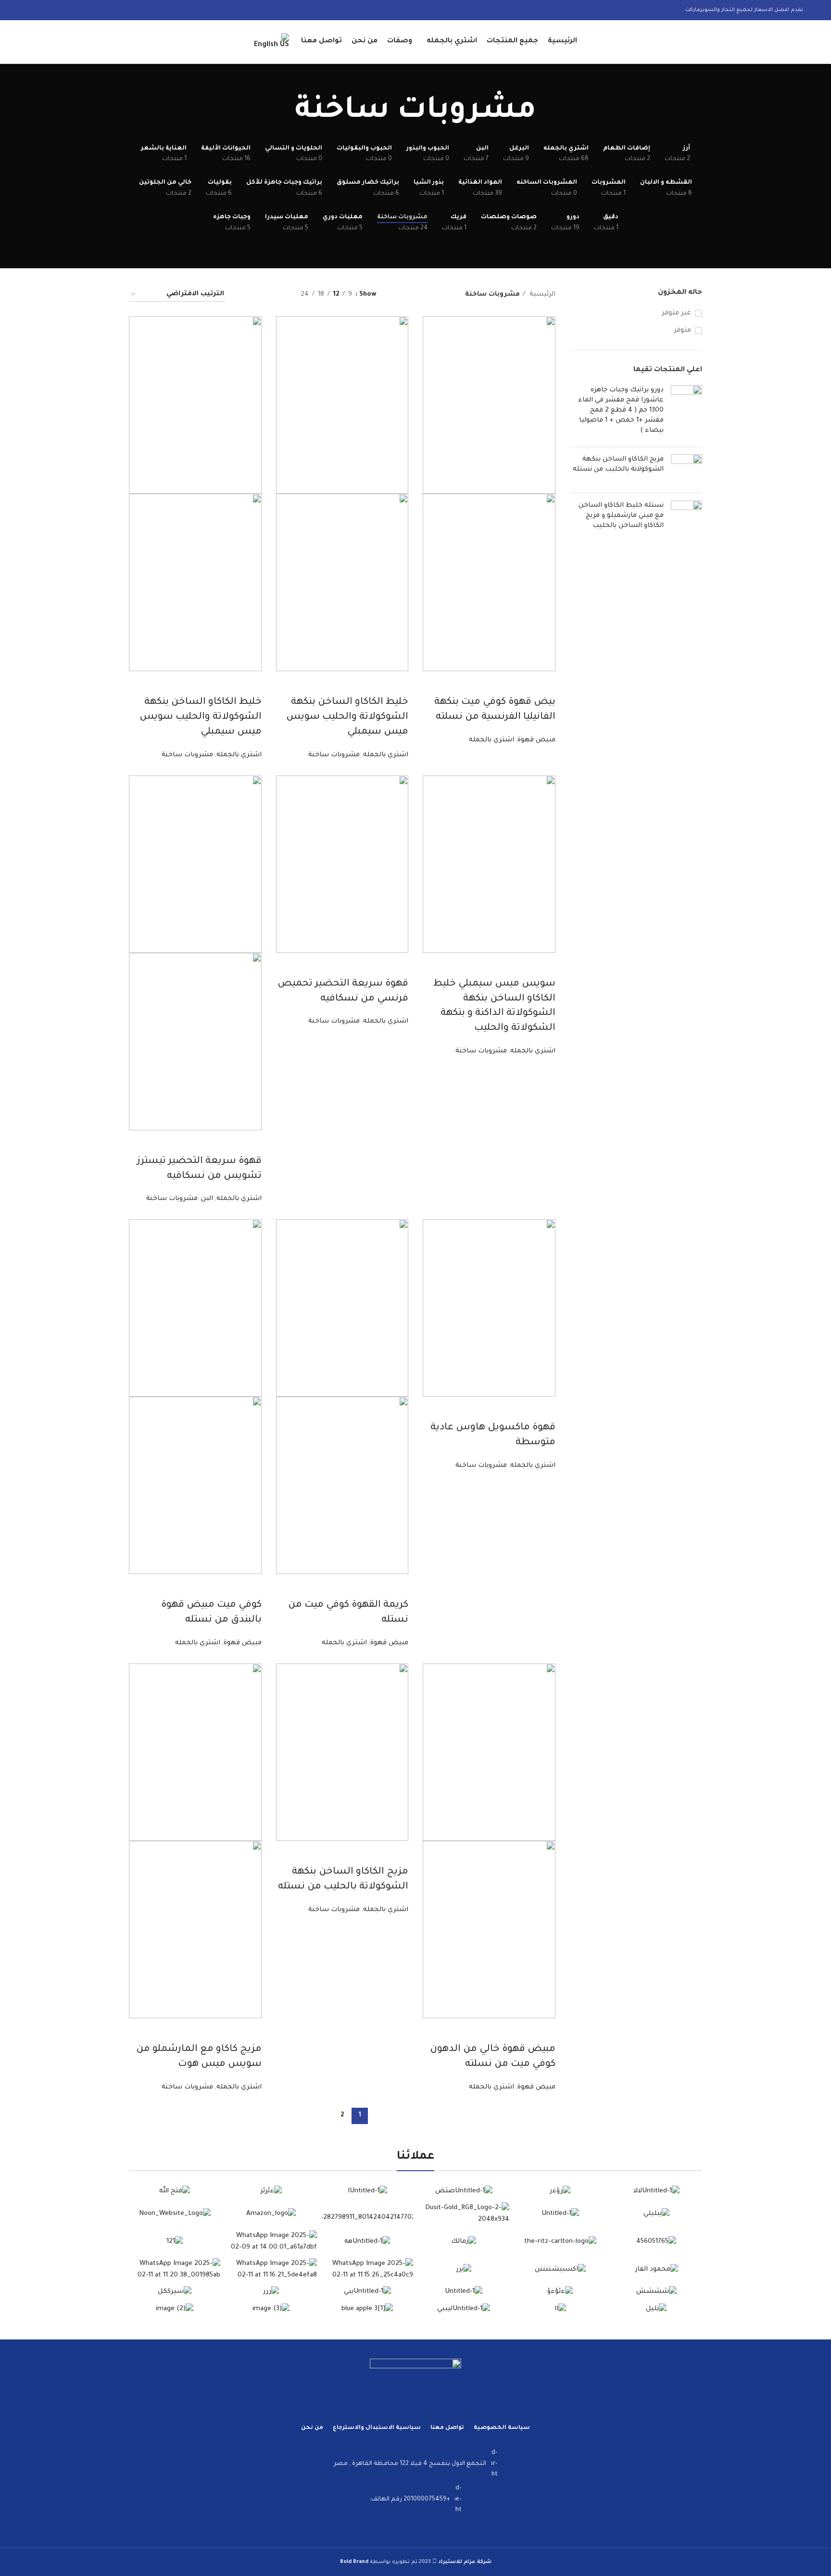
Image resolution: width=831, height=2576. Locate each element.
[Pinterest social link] (34, 10)
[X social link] (72, 10)
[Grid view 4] (245, 295)
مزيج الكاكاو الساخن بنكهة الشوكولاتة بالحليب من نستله (618, 464)
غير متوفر (676, 313)
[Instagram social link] (59, 10)
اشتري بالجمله (491, 740)
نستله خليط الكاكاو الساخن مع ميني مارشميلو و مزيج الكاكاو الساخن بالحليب (621, 516)
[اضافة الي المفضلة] (491, 683)
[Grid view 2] (278, 295)
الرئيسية (541, 294)
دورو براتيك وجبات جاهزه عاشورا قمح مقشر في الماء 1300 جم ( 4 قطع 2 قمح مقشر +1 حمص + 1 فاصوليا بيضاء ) (621, 410)
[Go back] (548, 113)
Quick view (517, 683)
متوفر (682, 331)
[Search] (31, 42)
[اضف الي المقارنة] (543, 683)
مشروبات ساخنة (334, 755)
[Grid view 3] (261, 295)
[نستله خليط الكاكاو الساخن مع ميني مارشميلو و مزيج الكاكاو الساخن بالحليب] (686, 518)
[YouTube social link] (47, 10)
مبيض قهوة (536, 740)
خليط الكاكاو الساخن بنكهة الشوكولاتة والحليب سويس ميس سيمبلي (347, 717)
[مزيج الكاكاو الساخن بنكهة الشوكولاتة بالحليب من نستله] (686, 470)
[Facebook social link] (84, 10)
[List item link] (415, 2464)
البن (207, 1199)
